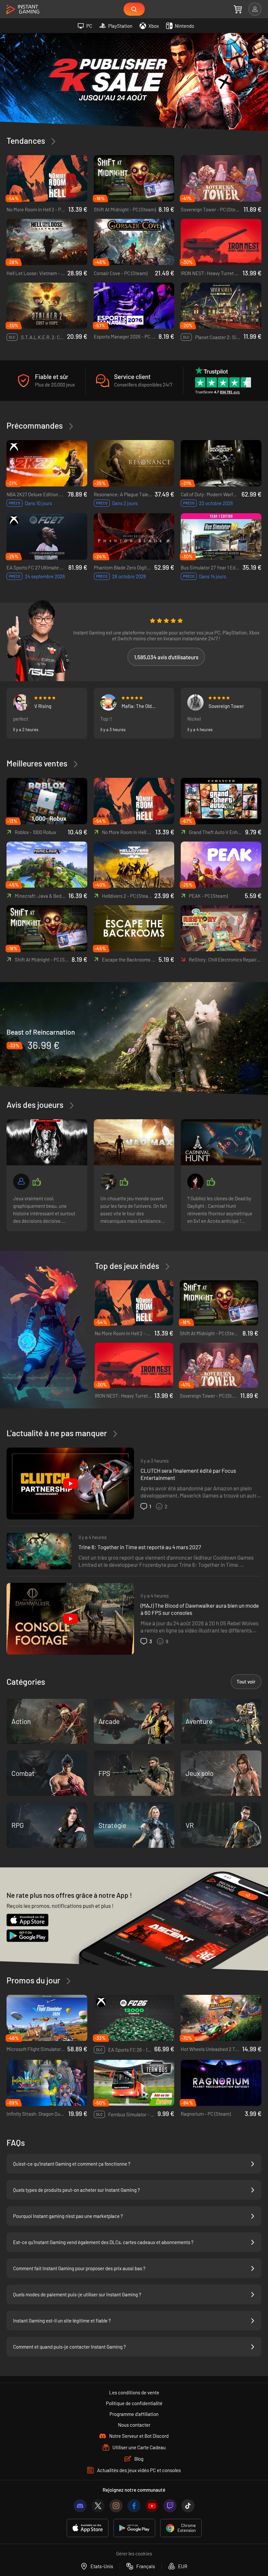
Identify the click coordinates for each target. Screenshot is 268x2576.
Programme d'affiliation (134, 2414)
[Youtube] (152, 2506)
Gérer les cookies (134, 2553)
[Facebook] (134, 2506)
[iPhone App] (88, 2528)
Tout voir (246, 1682)
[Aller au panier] (238, 9)
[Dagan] (195, 702)
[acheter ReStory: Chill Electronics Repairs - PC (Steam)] (221, 928)
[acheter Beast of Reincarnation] (134, 1038)
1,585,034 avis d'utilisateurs (166, 657)
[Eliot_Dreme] (21, 702)
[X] (98, 2506)
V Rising (43, 706)
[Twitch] (170, 2506)
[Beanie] (109, 1182)
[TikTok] (188, 2506)
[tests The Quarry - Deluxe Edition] (47, 1142)
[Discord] (80, 2506)
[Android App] (134, 2528)
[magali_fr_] (195, 1182)
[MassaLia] (109, 702)
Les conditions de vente (134, 2392)
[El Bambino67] (21, 1182)
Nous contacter (134, 2425)
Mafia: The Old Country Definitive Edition (140, 706)
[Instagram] (116, 2506)
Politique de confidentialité (134, 2403)
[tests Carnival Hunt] (221, 1142)
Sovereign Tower (226, 706)
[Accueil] (23, 10)
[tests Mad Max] (134, 1142)
